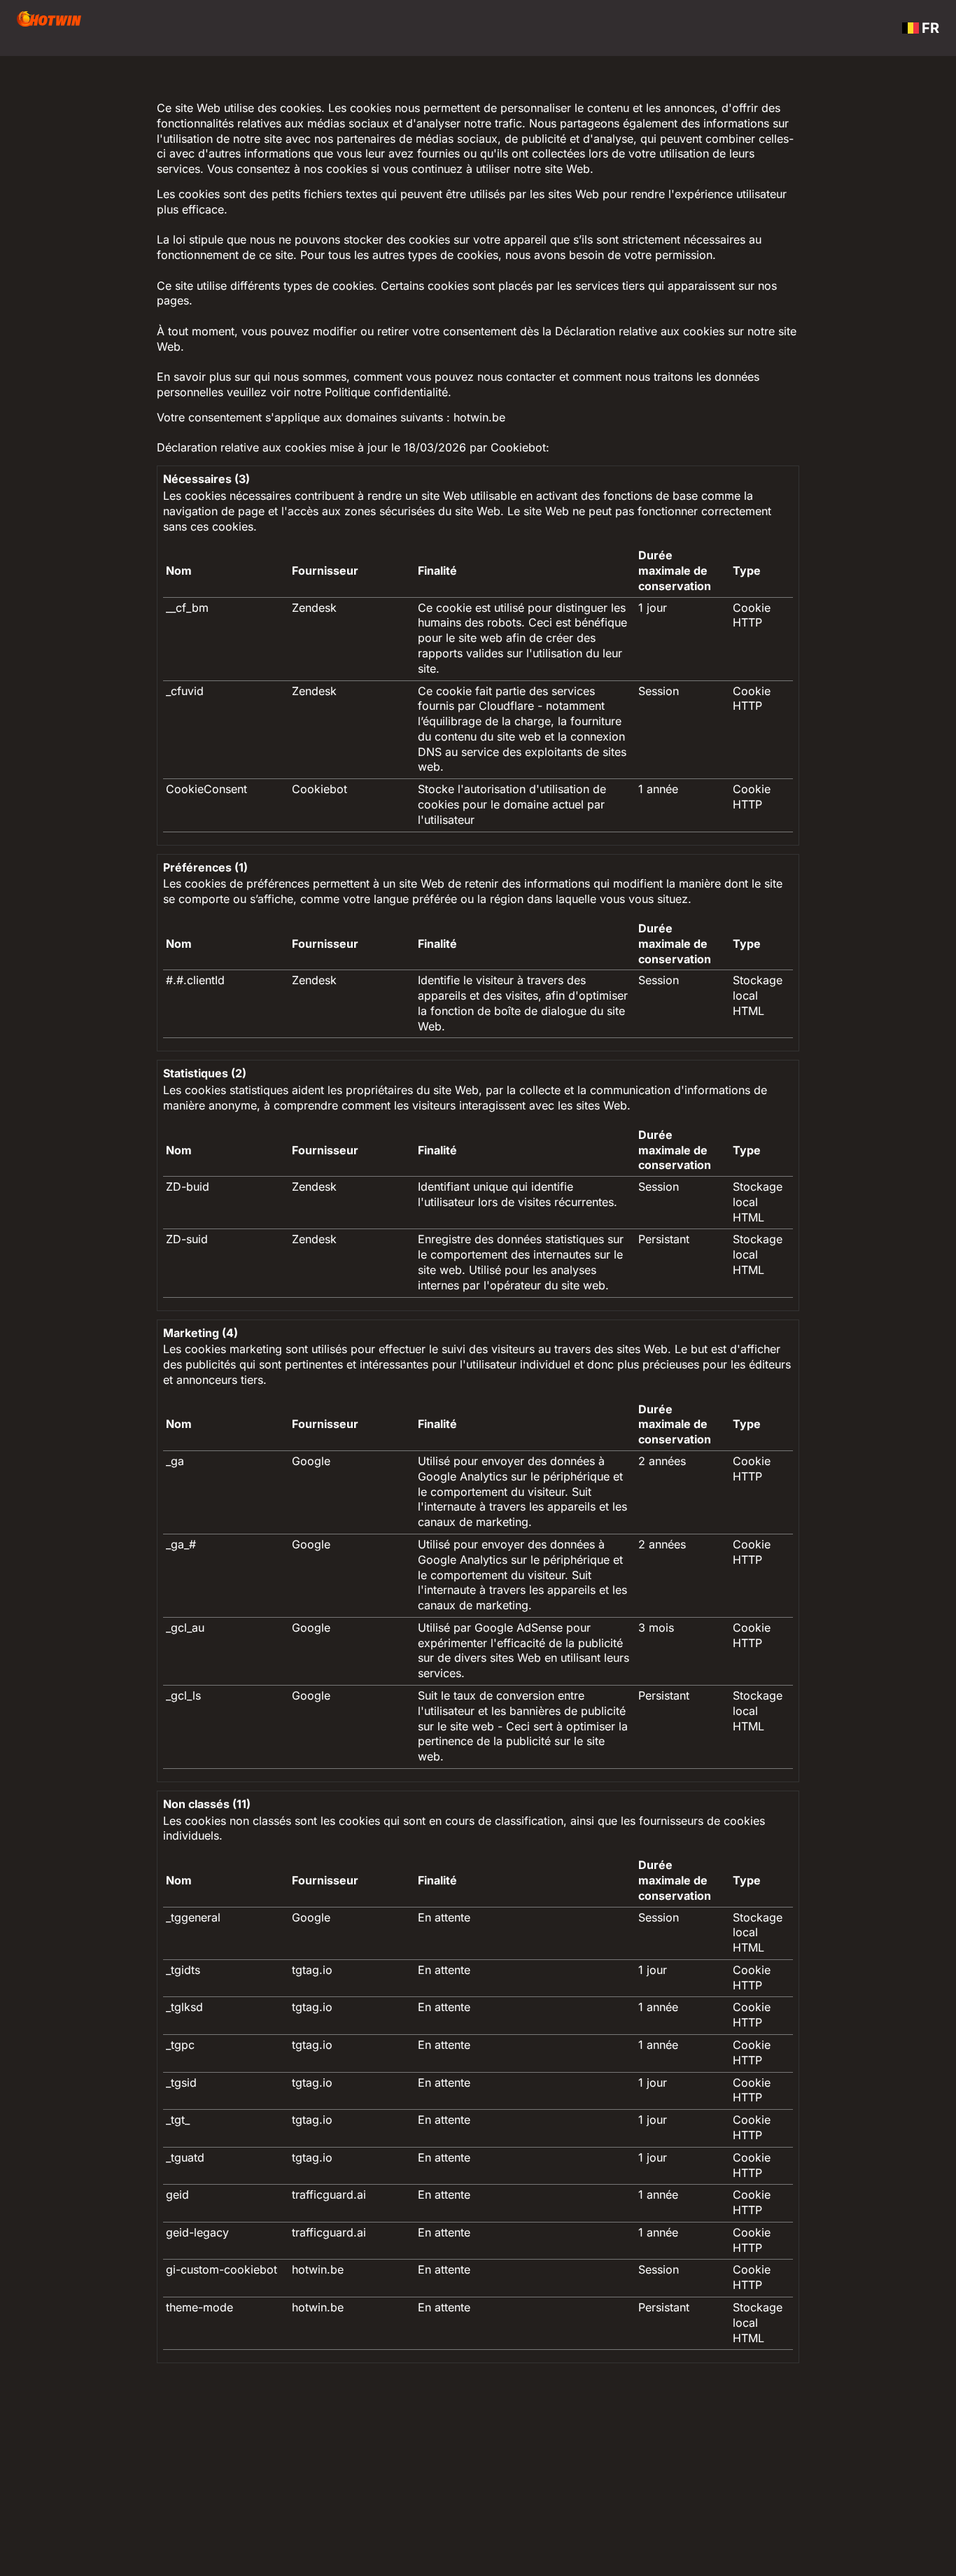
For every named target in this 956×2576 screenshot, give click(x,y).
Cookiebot (518, 447)
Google (311, 1461)
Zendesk (314, 608)
